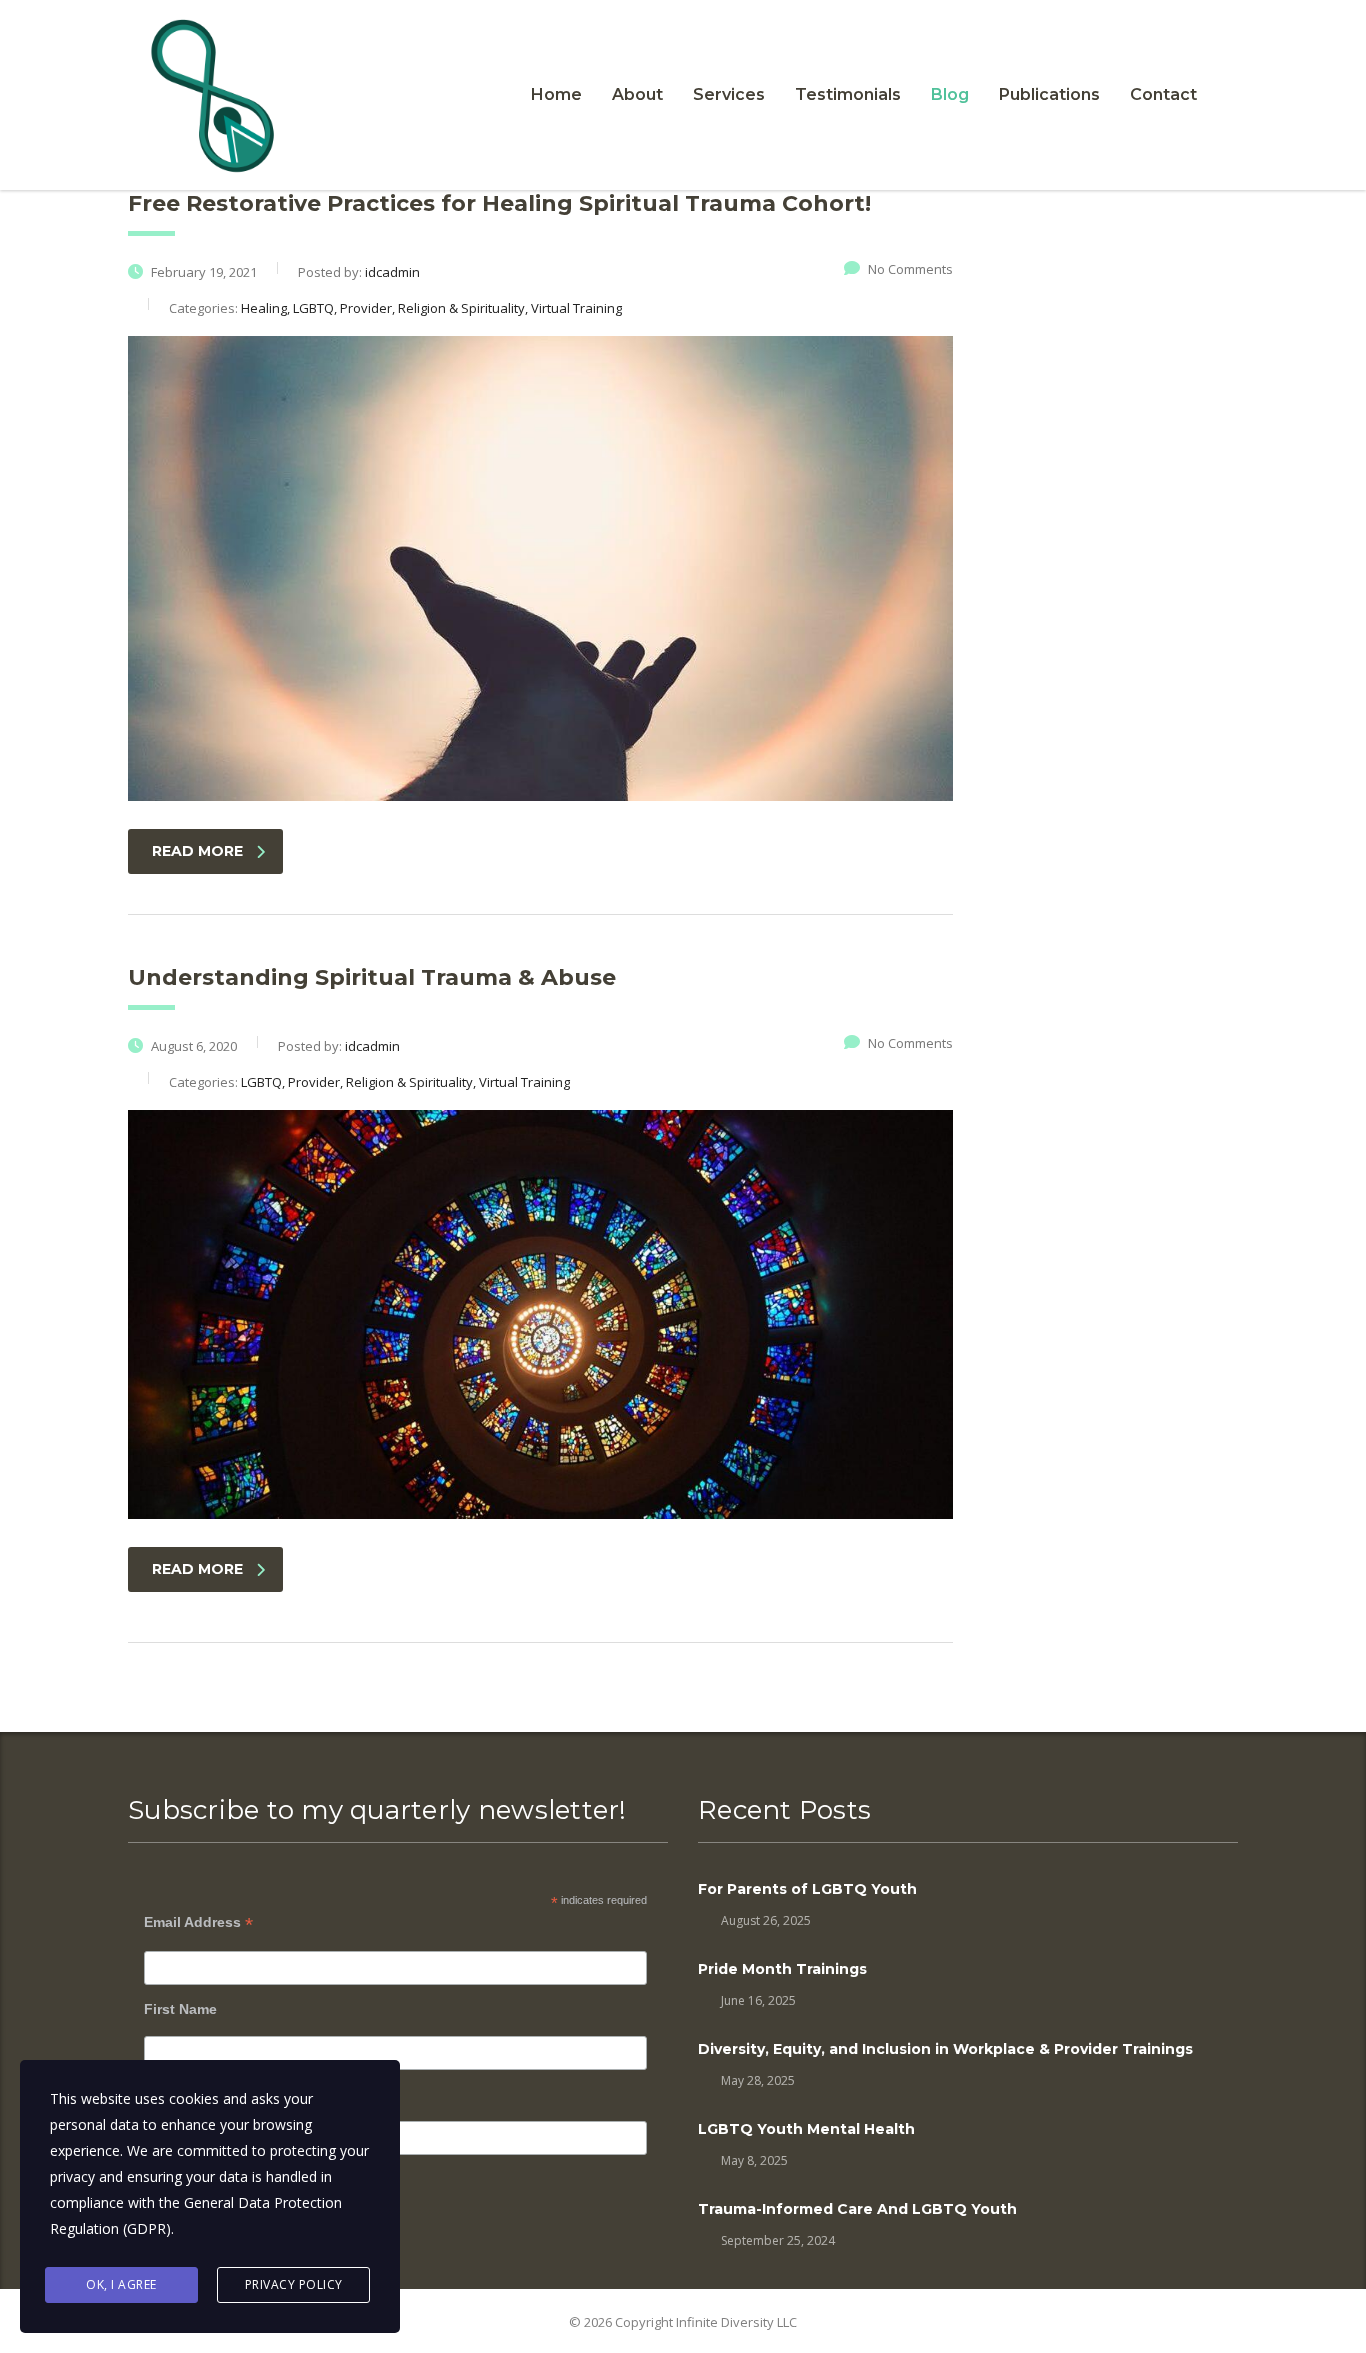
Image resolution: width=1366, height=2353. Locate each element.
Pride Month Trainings (782, 1969)
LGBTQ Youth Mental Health (806, 2129)
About (637, 94)
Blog (950, 94)
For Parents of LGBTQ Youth (807, 1889)
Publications (1049, 94)
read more (197, 851)
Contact (1163, 94)
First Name (180, 2009)
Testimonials (848, 94)
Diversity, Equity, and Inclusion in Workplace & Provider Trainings (945, 2049)
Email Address (198, 1922)
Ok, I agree (121, 2284)
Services (729, 94)
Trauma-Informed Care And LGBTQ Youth (857, 2209)
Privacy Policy (294, 2284)
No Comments (910, 269)
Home (556, 94)
